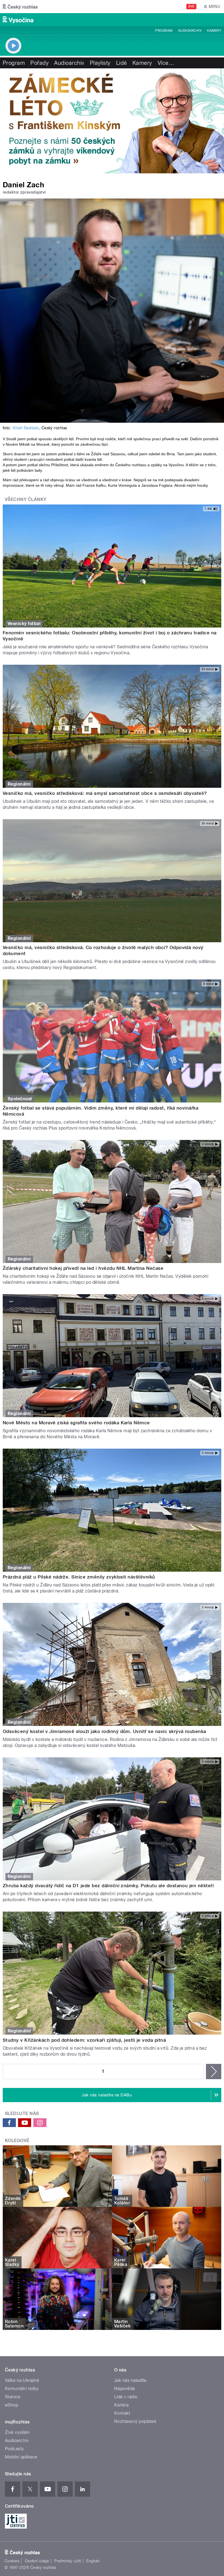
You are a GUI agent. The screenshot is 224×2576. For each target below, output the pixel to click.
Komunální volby (22, 2389)
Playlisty (100, 63)
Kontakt (122, 2413)
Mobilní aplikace (21, 2457)
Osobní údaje (37, 2561)
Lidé (122, 63)
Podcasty (14, 2449)
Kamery (214, 31)
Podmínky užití (68, 2561)
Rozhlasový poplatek (135, 2421)
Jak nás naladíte (130, 2380)
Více (166, 63)
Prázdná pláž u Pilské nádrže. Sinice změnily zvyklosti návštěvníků (79, 1577)
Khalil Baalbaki (26, 428)
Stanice (13, 2397)
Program (164, 31)
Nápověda (125, 2389)
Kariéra (121, 2405)
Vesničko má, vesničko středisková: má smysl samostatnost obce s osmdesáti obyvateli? (105, 793)
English (93, 2561)
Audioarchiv (190, 31)
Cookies (12, 2561)
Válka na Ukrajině (22, 2380)
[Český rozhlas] (20, 7)
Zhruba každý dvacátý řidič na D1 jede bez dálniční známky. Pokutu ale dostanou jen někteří (108, 1886)
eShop (11, 2405)
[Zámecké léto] (112, 121)
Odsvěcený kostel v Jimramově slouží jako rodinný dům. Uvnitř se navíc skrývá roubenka (104, 1731)
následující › (214, 2072)
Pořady (39, 63)
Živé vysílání (17, 2432)
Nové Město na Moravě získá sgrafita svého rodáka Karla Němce (76, 1423)
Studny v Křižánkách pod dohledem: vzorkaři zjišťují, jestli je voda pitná (84, 2040)
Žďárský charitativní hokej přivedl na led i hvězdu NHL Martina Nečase (83, 1268)
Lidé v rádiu (126, 2397)
